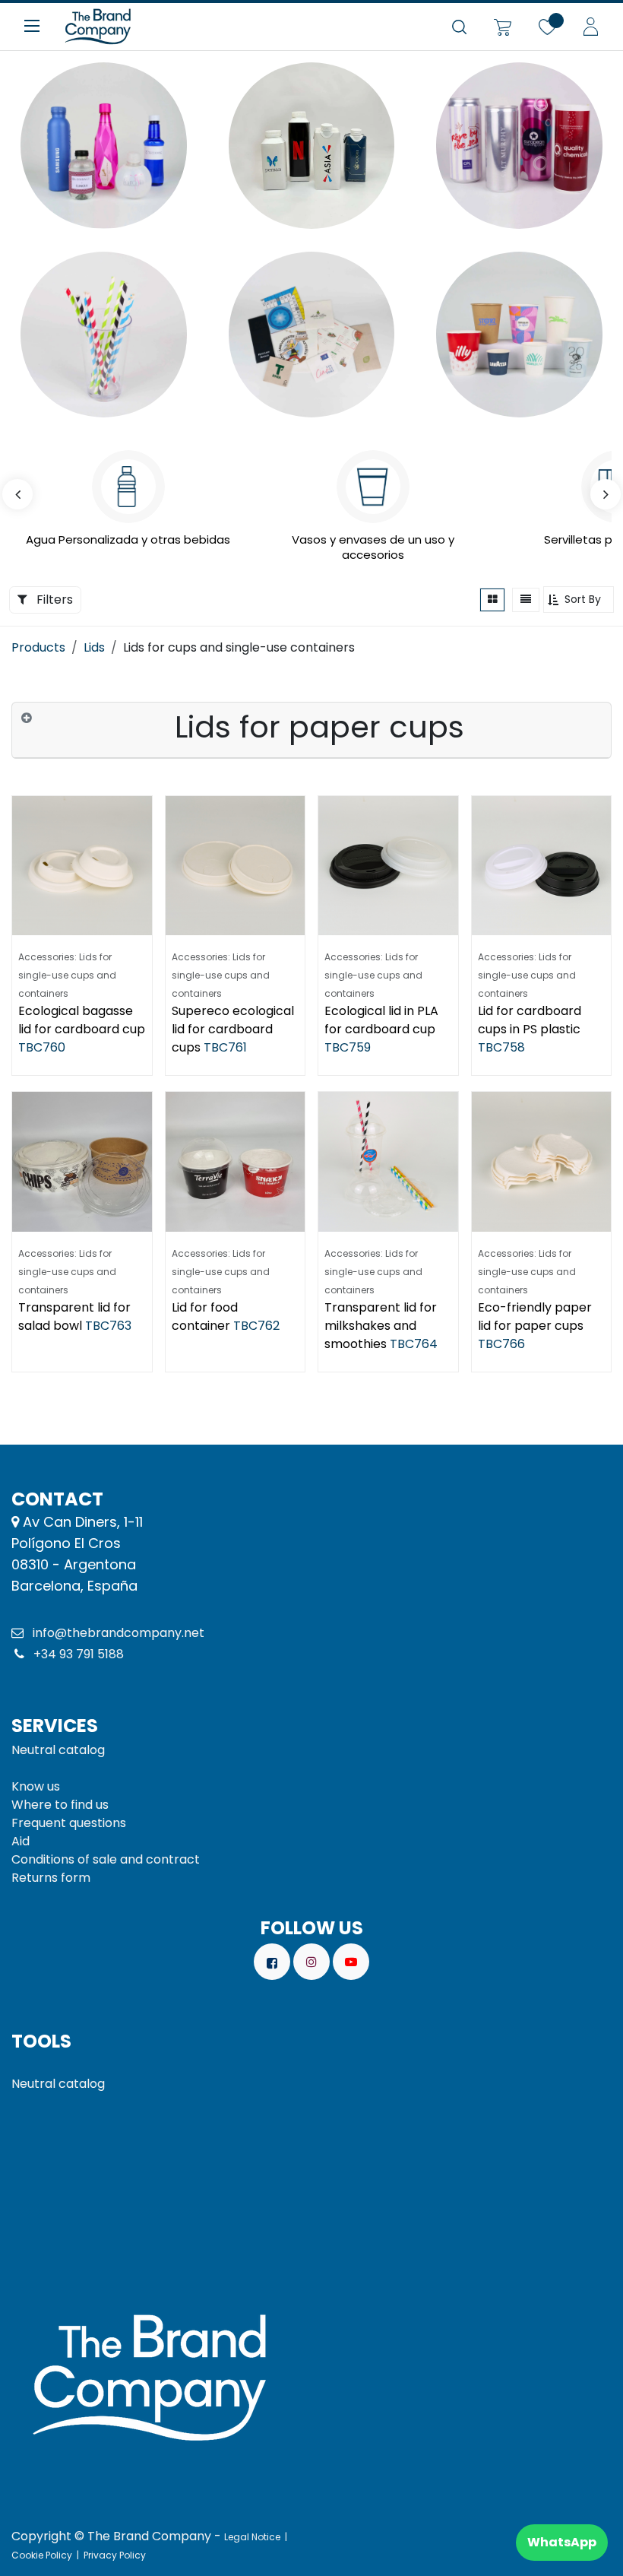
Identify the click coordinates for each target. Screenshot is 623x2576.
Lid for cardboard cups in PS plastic (530, 1020)
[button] (579, 600)
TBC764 (414, 1344)
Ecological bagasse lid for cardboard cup (82, 1020)
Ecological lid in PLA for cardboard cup (381, 1020)
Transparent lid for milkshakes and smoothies (381, 1326)
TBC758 (501, 1047)
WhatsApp (562, 2542)
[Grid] (493, 600)
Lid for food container (205, 1317)
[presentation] (17, 494)
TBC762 (256, 1326)
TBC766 (501, 1344)
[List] (526, 600)
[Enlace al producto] (104, 146)
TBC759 (348, 1047)
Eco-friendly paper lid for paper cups (535, 1317)
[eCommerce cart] (503, 27)
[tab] (311, 730)
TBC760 (42, 1047)
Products (38, 647)
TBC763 (108, 1326)
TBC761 (225, 1047)
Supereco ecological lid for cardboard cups (233, 1029)
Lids (94, 647)
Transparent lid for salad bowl (74, 1317)
